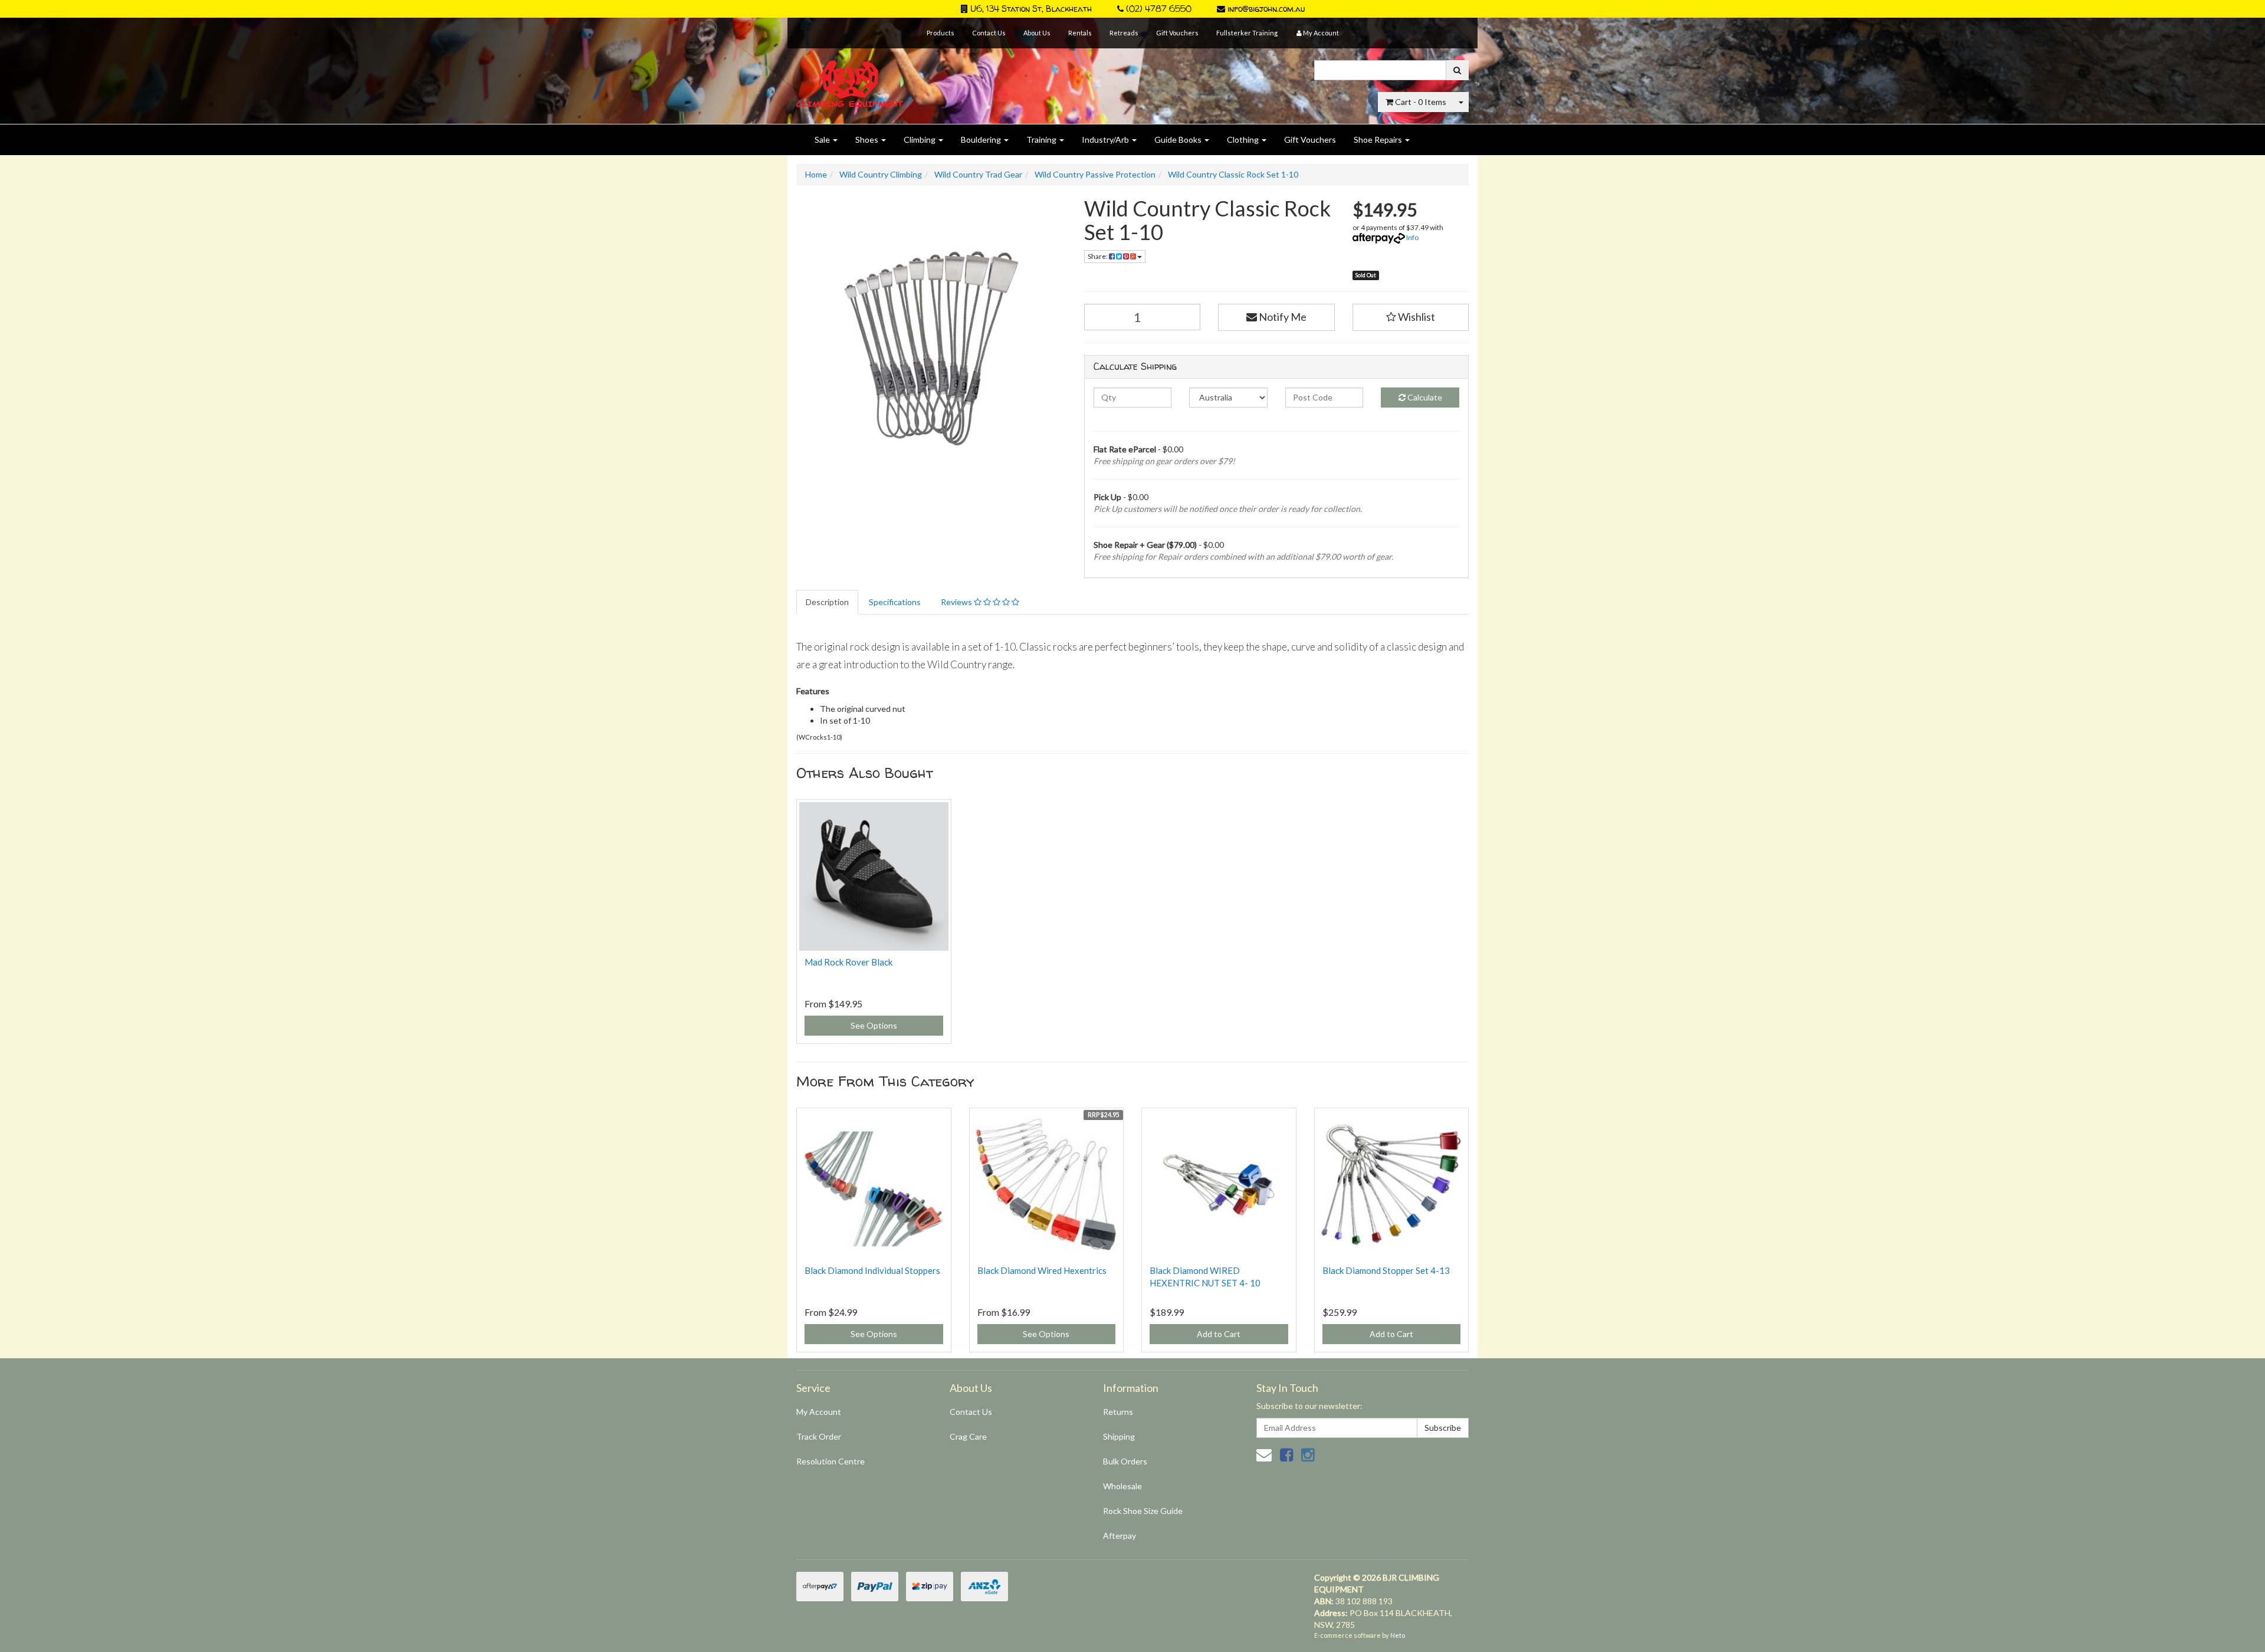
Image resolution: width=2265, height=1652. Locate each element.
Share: (1098, 256)
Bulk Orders (1125, 1461)
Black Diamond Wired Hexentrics (1042, 1270)
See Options (874, 1025)
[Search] (1457, 70)
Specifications (895, 602)
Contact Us (989, 33)
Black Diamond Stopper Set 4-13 (1386, 1270)
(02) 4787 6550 (1158, 9)
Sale (823, 139)
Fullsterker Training (1247, 33)
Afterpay (1120, 1536)
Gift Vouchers (1177, 33)
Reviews (957, 602)
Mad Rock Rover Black (848, 962)
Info (1412, 237)
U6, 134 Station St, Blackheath (1030, 9)
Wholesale (1122, 1486)
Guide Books (1179, 139)
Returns (1118, 1412)
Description (827, 602)
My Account (819, 1412)
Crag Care (968, 1436)
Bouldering (982, 139)
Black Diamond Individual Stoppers (872, 1270)
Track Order (819, 1436)
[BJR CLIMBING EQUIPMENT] (850, 77)
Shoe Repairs (1379, 139)
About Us (1037, 33)
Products (941, 33)
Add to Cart (1219, 1334)
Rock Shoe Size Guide (1143, 1511)
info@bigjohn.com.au (1265, 9)
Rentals (1080, 33)
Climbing (920, 139)
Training (1042, 139)
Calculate (1424, 397)
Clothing (1244, 139)
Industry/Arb (1106, 139)
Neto (1398, 1635)
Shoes (868, 139)
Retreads (1124, 33)
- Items (1421, 102)
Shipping (1119, 1436)
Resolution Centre (830, 1461)
